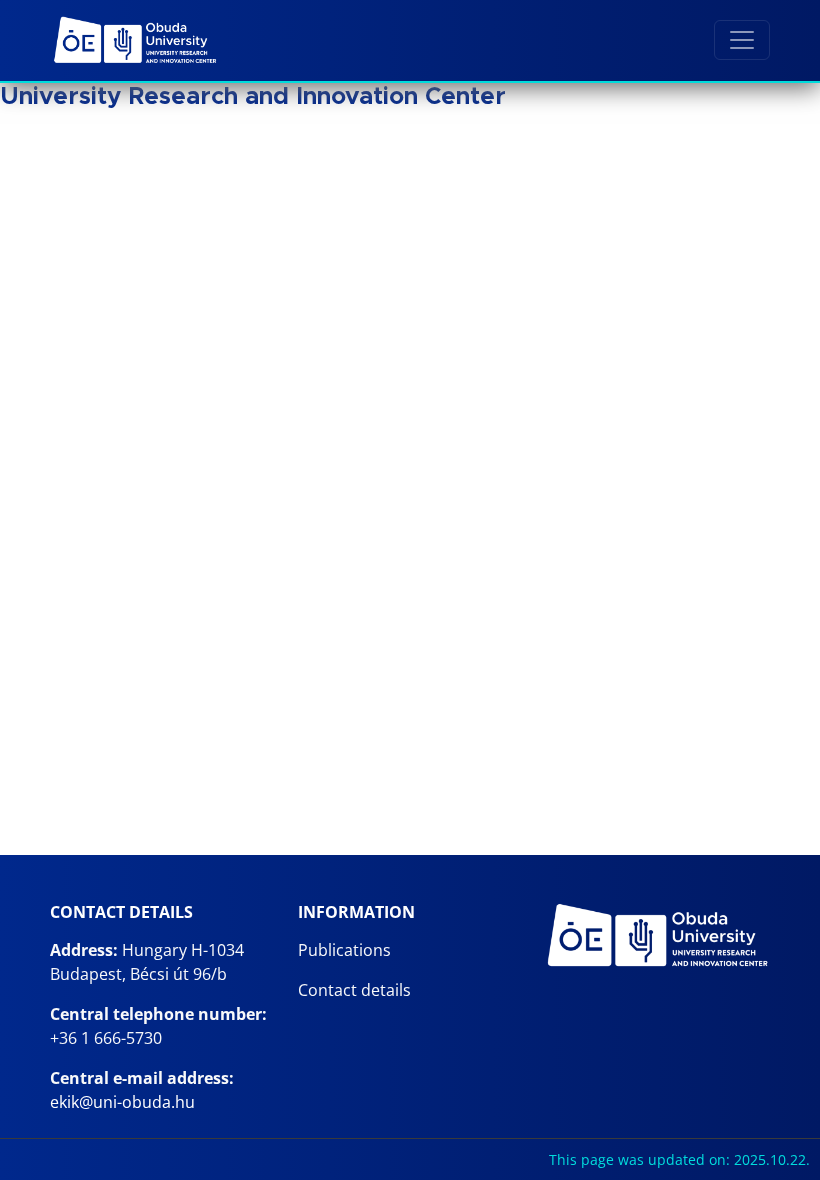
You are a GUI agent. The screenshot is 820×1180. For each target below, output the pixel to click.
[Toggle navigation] (742, 40)
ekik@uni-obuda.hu (122, 1102)
